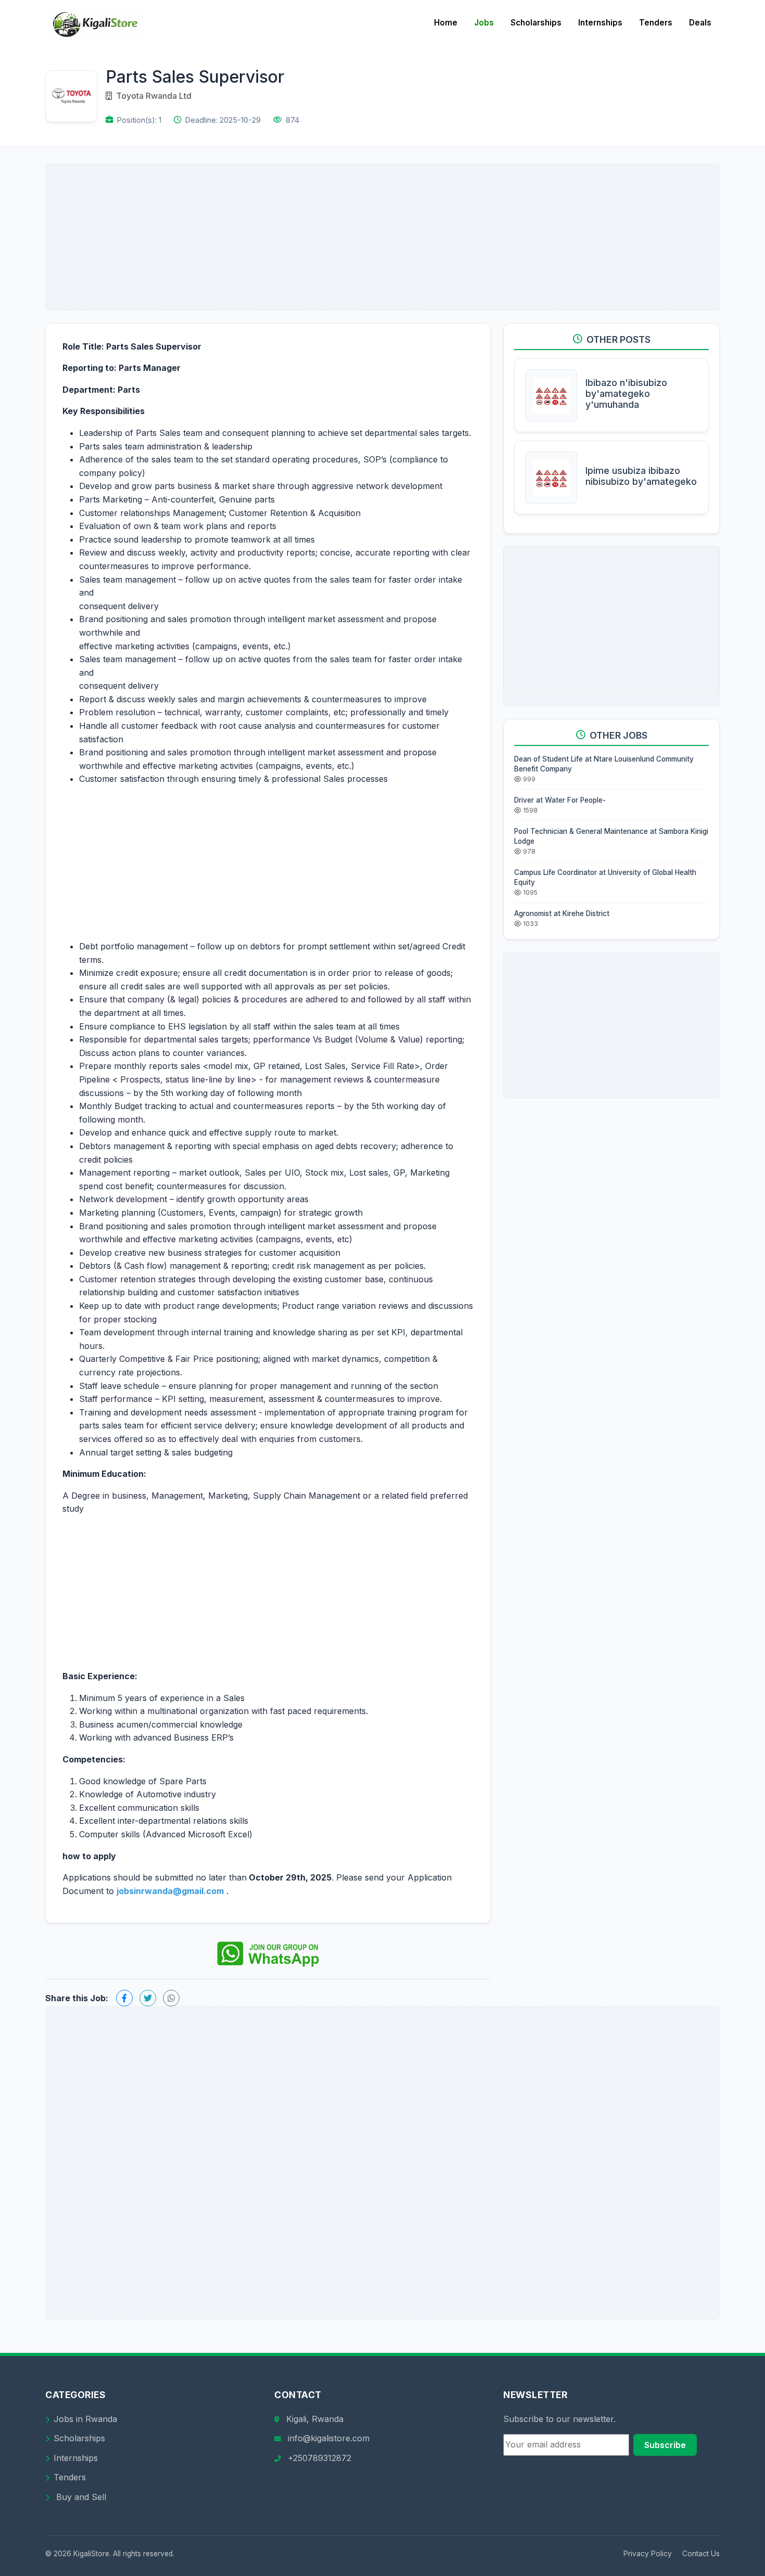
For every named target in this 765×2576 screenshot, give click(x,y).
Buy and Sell (80, 2497)
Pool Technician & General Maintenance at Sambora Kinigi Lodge (611, 836)
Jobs (484, 23)
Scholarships (536, 23)
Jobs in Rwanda (85, 2419)
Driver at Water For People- (560, 800)
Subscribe (665, 2445)
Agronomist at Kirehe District (562, 913)
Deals (700, 23)
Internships (600, 23)
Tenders (656, 23)
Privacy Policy (648, 2554)
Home (446, 23)
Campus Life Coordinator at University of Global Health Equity (605, 877)
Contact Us (701, 2554)
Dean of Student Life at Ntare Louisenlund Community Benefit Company (604, 764)
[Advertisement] (382, 237)
